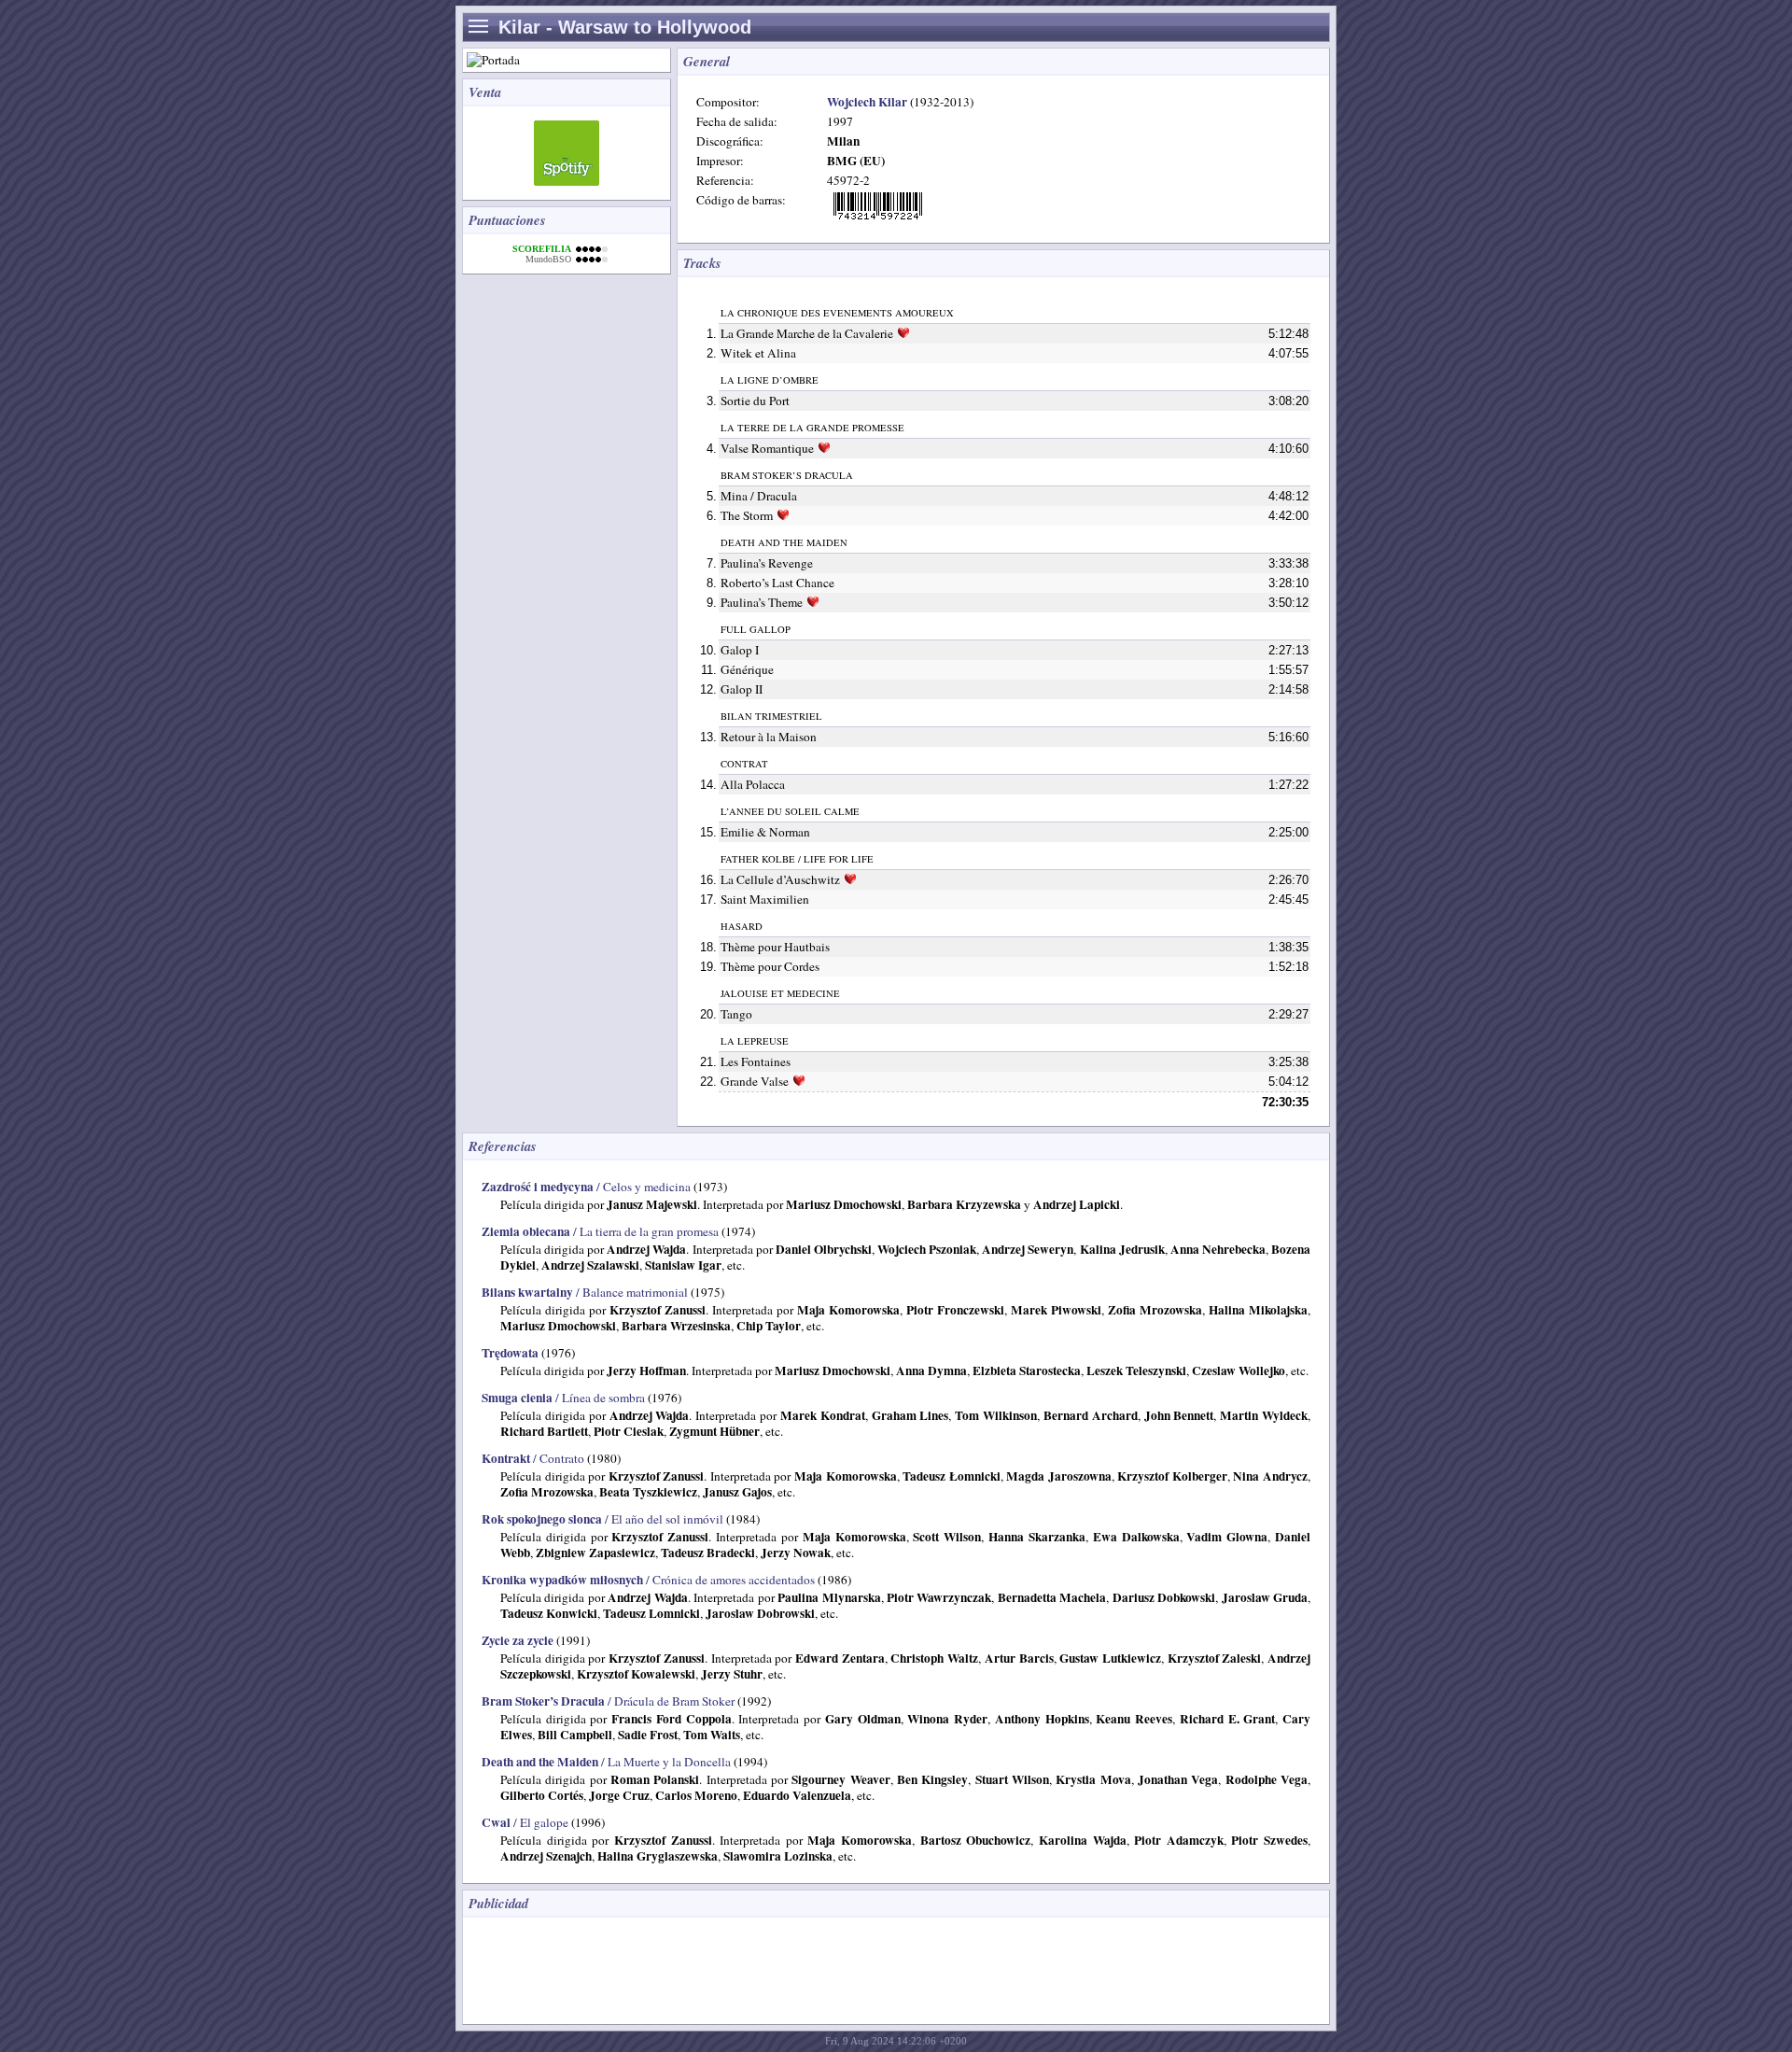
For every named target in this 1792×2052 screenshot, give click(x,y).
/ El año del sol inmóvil (602, 1519)
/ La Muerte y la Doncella (606, 1762)
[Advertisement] (812, 1969)
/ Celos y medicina (586, 1187)
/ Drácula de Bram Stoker (608, 1701)
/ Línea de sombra (563, 1398)
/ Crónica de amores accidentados (648, 1580)
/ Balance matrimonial (585, 1292)
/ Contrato (533, 1458)
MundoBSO (548, 259)
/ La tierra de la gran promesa (600, 1231)
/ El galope (525, 1822)
